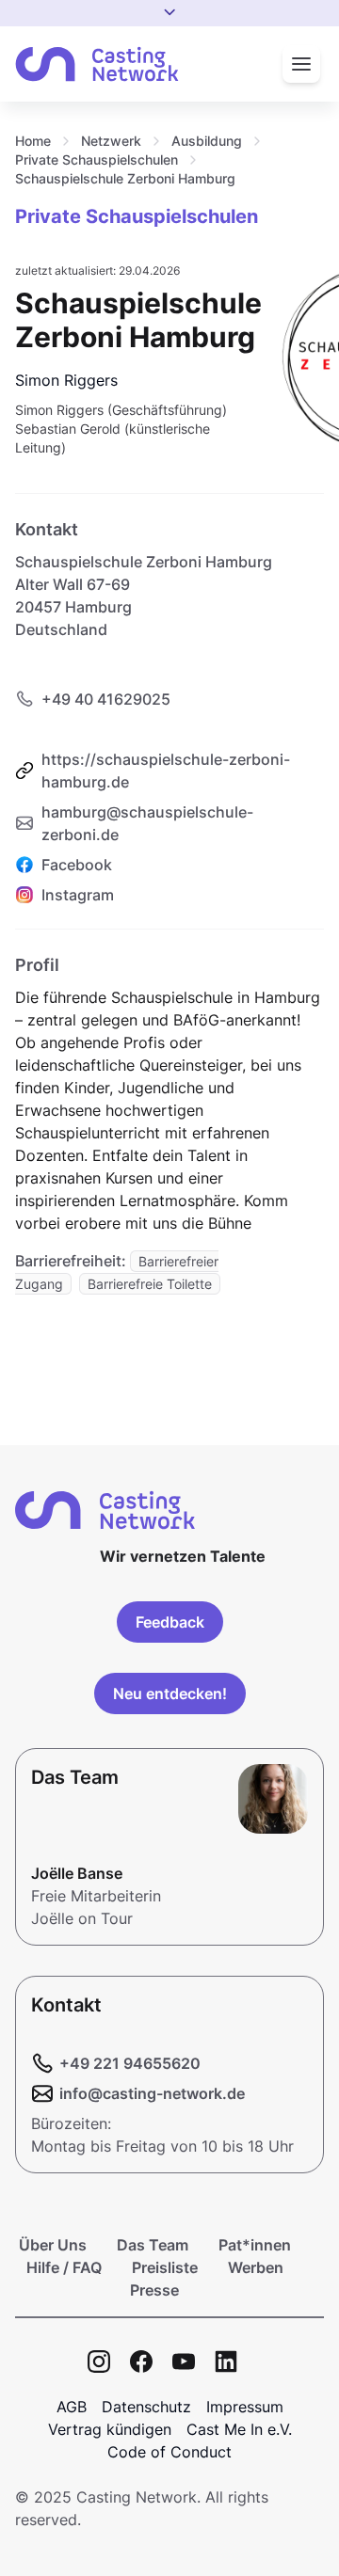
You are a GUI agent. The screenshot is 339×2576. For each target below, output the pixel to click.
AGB (72, 2407)
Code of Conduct (169, 2452)
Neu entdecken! (170, 1693)
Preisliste (165, 2267)
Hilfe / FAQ (64, 2267)
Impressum (245, 2407)
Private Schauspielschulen (97, 159)
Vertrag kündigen (110, 2429)
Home (33, 141)
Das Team (153, 2245)
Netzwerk (111, 141)
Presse (154, 2290)
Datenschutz (146, 2407)
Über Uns (53, 2245)
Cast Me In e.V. (239, 2429)
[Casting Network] (97, 64)
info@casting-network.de (152, 2093)
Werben (256, 2267)
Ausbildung (207, 141)
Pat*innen (255, 2245)
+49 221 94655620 (130, 2063)
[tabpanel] (169, 1123)
